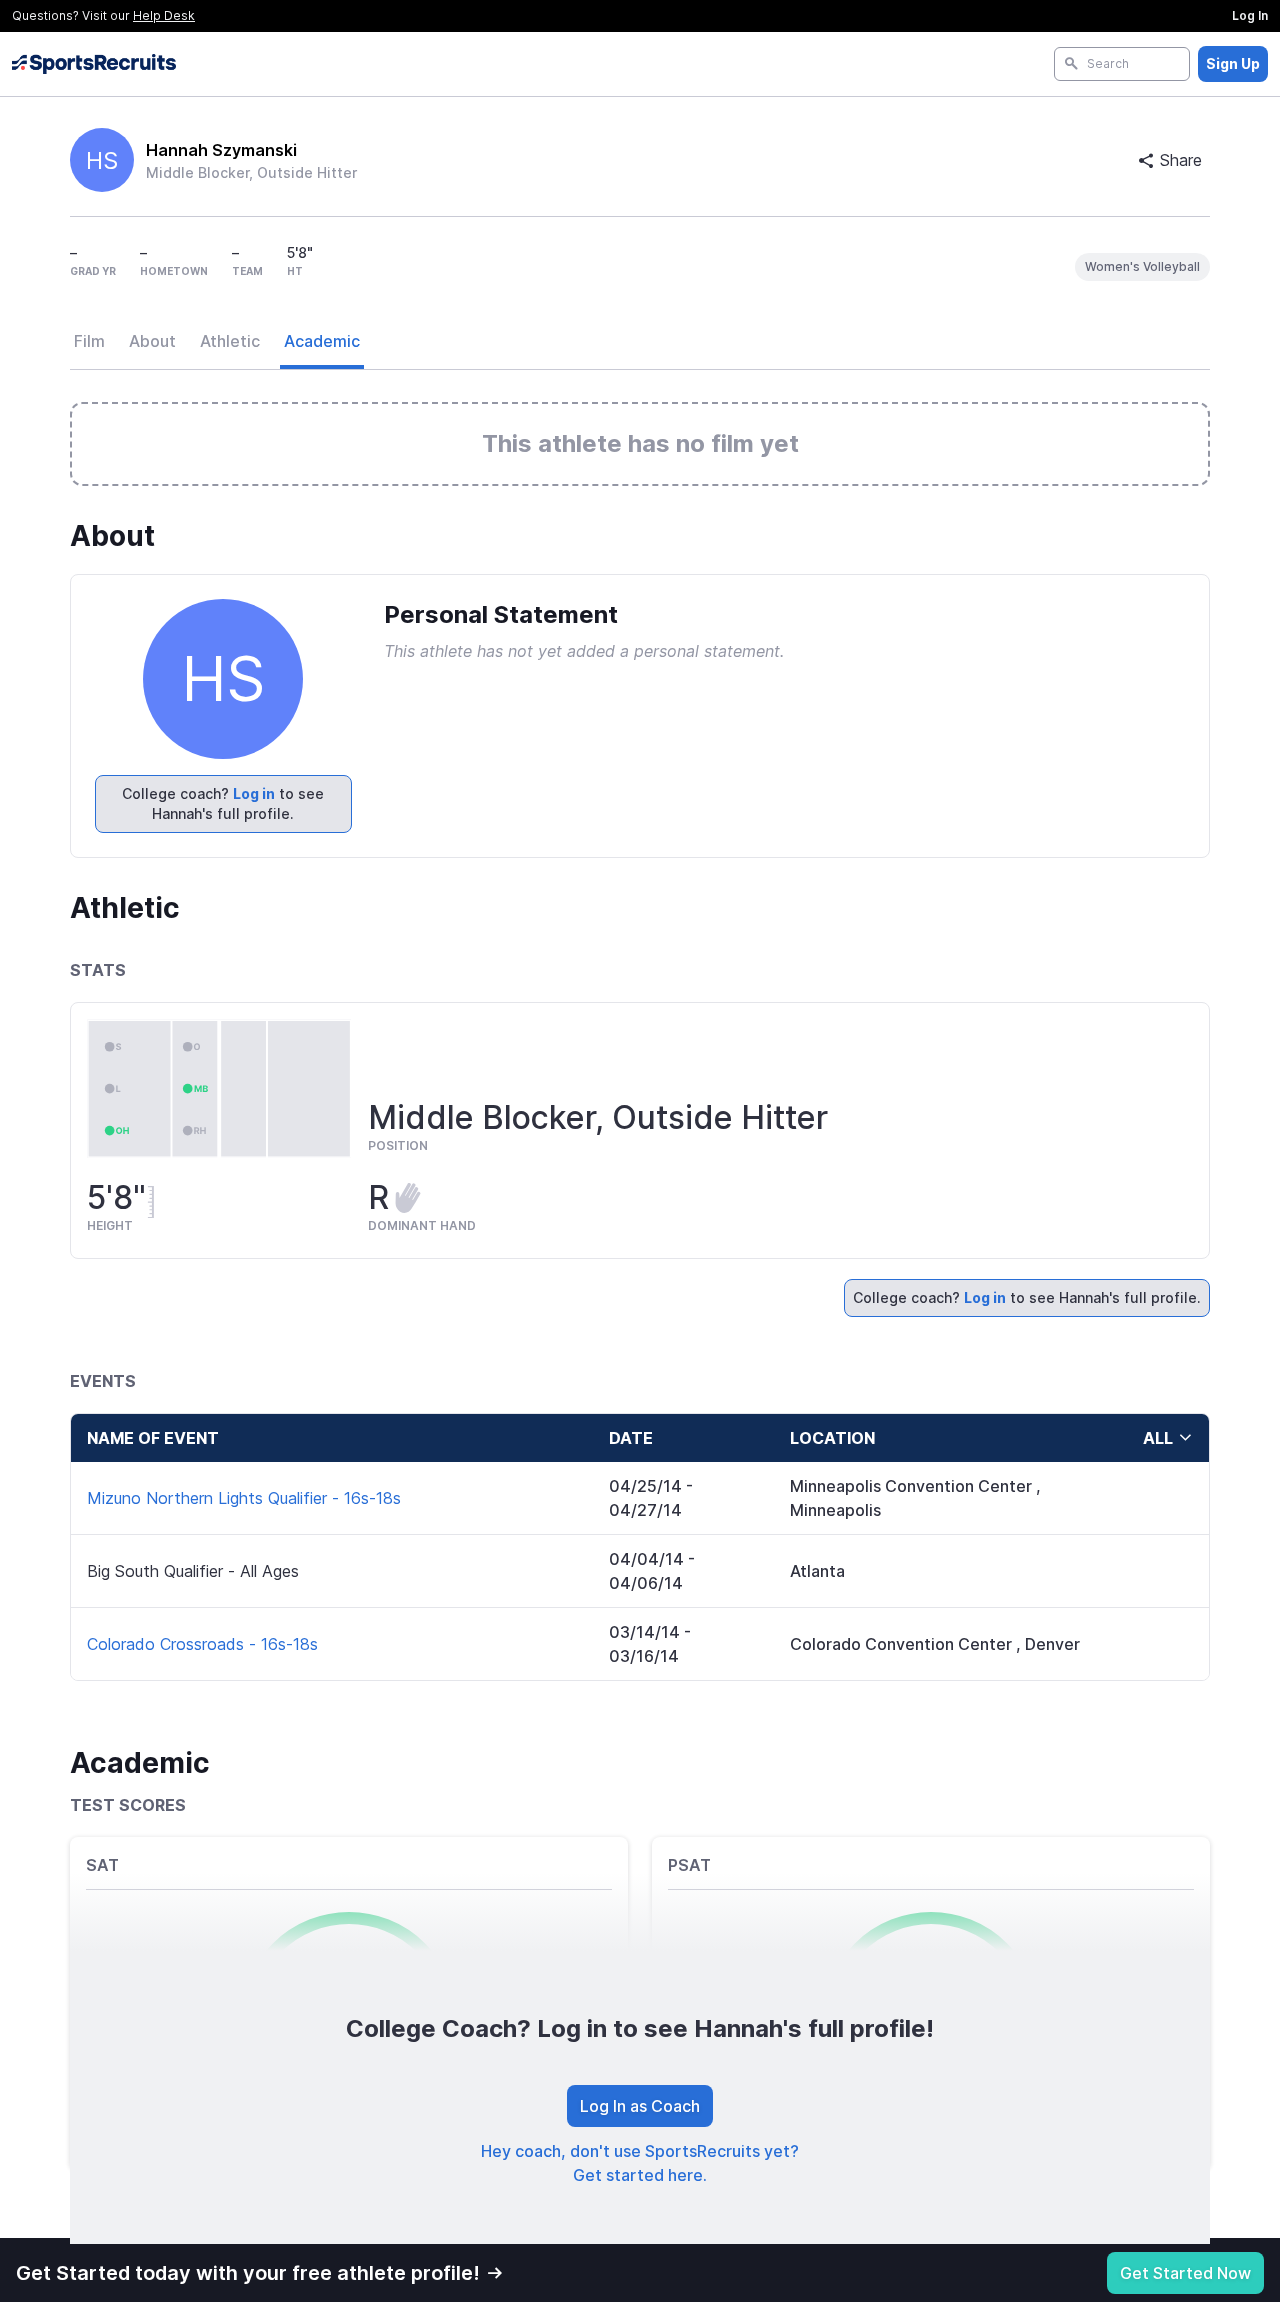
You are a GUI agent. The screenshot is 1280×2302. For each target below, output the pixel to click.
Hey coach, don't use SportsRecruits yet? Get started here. (640, 2163)
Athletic (230, 341)
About (152, 341)
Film (89, 341)
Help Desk (164, 15)
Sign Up (1233, 63)
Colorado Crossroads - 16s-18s (202, 1644)
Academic (322, 341)
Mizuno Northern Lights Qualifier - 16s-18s (244, 1498)
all (1158, 1438)
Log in (254, 793)
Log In (1250, 15)
